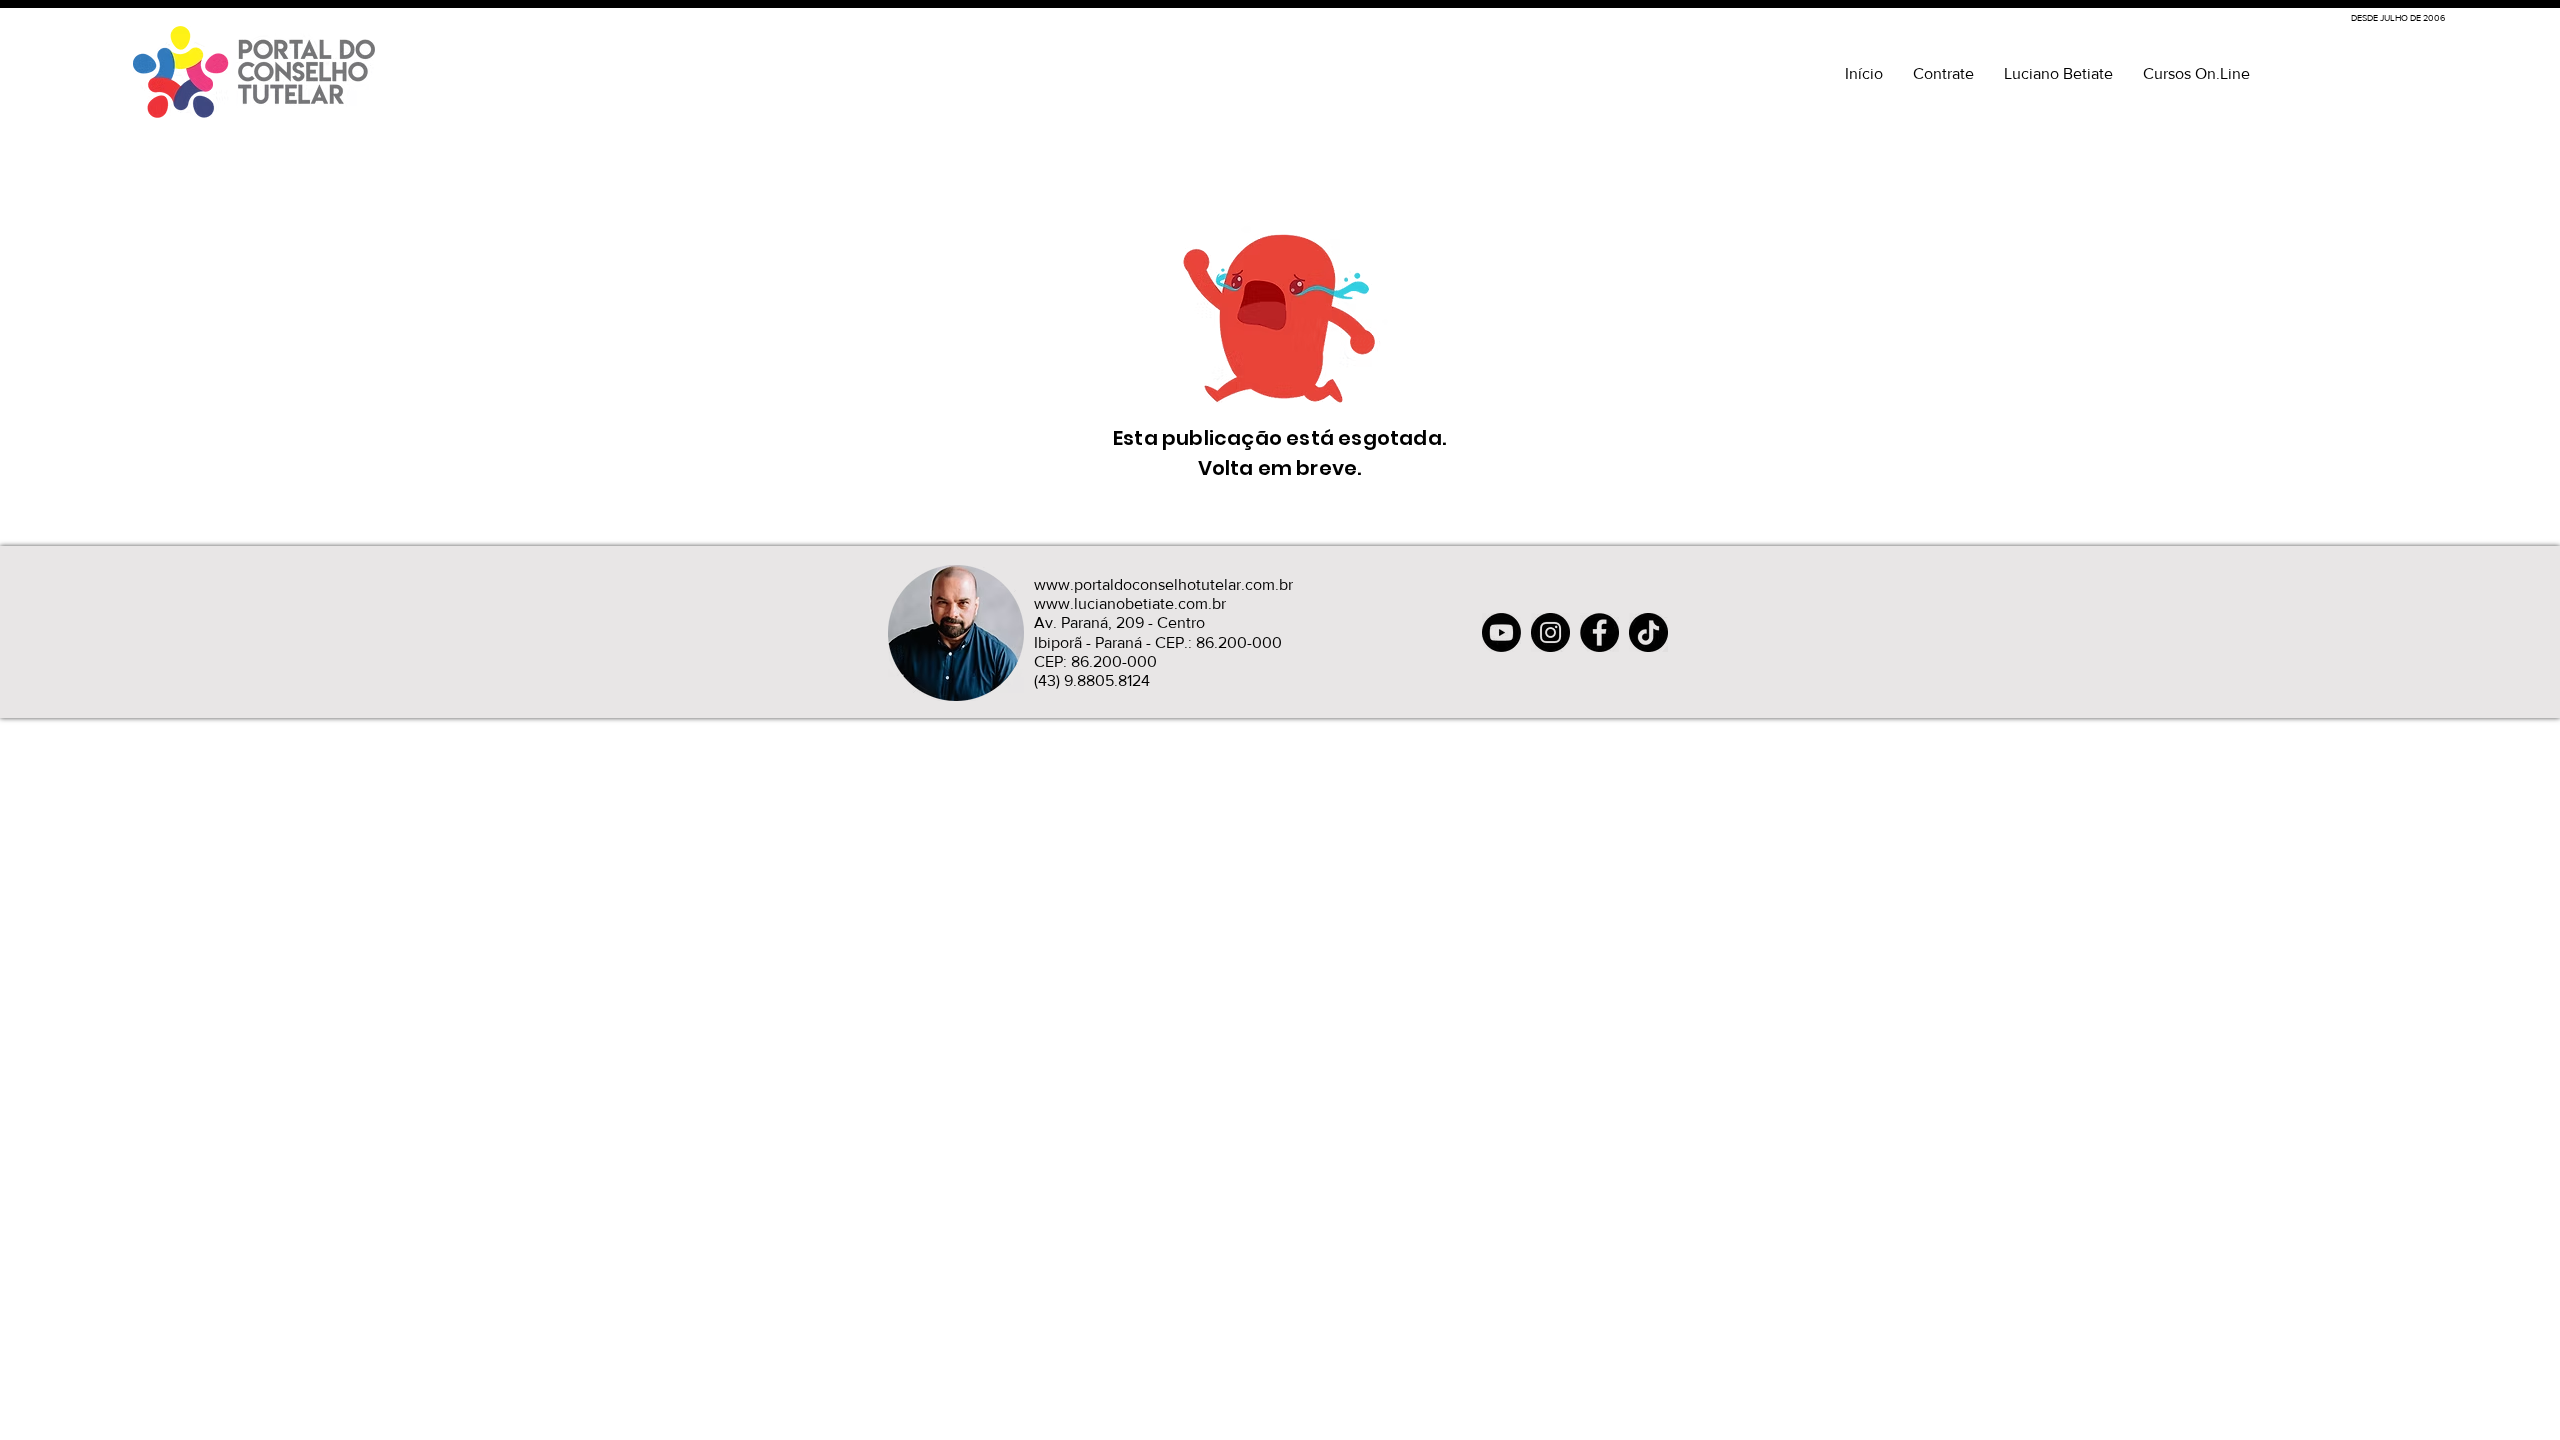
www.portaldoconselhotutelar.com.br (1163, 584)
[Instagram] (1550, 632)
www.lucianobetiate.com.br (1130, 603)
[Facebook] (1599, 632)
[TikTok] (1648, 632)
